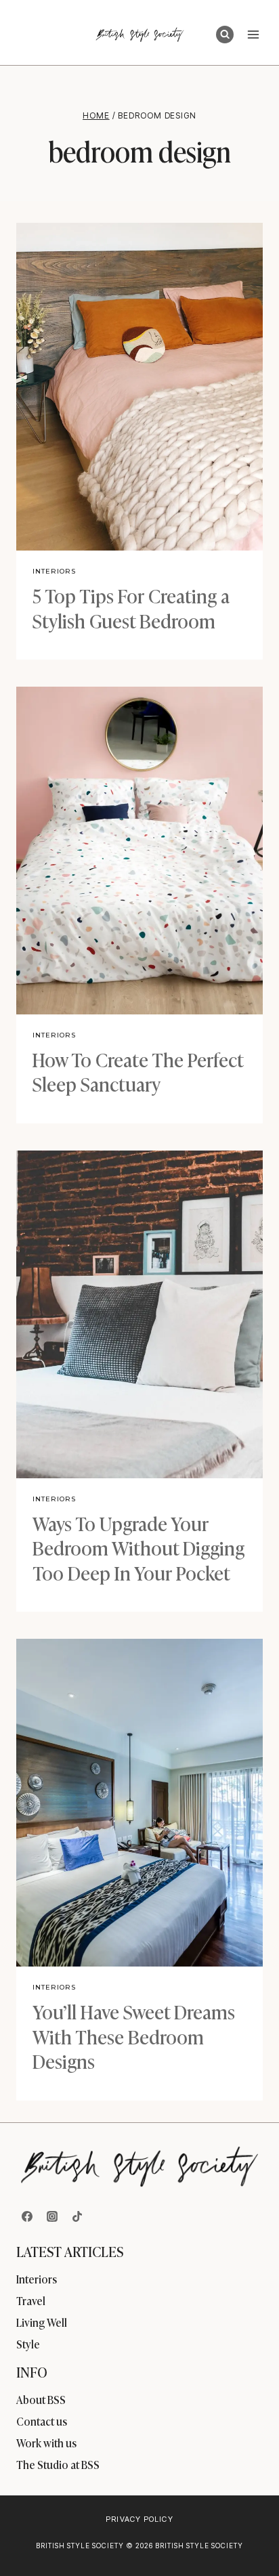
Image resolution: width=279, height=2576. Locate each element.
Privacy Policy (139, 2519)
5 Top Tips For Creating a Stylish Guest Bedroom (131, 607)
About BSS (41, 2399)
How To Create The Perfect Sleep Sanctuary (138, 1071)
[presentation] (139, 387)
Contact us (42, 2421)
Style (28, 2344)
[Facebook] (27, 2216)
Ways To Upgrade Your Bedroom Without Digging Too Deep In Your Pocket (138, 1547)
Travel (31, 2300)
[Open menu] (253, 34)
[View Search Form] (225, 35)
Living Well (42, 2322)
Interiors (54, 571)
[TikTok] (77, 2216)
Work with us (46, 2443)
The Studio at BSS (58, 2464)
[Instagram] (52, 2216)
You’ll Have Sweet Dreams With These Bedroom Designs (134, 2036)
